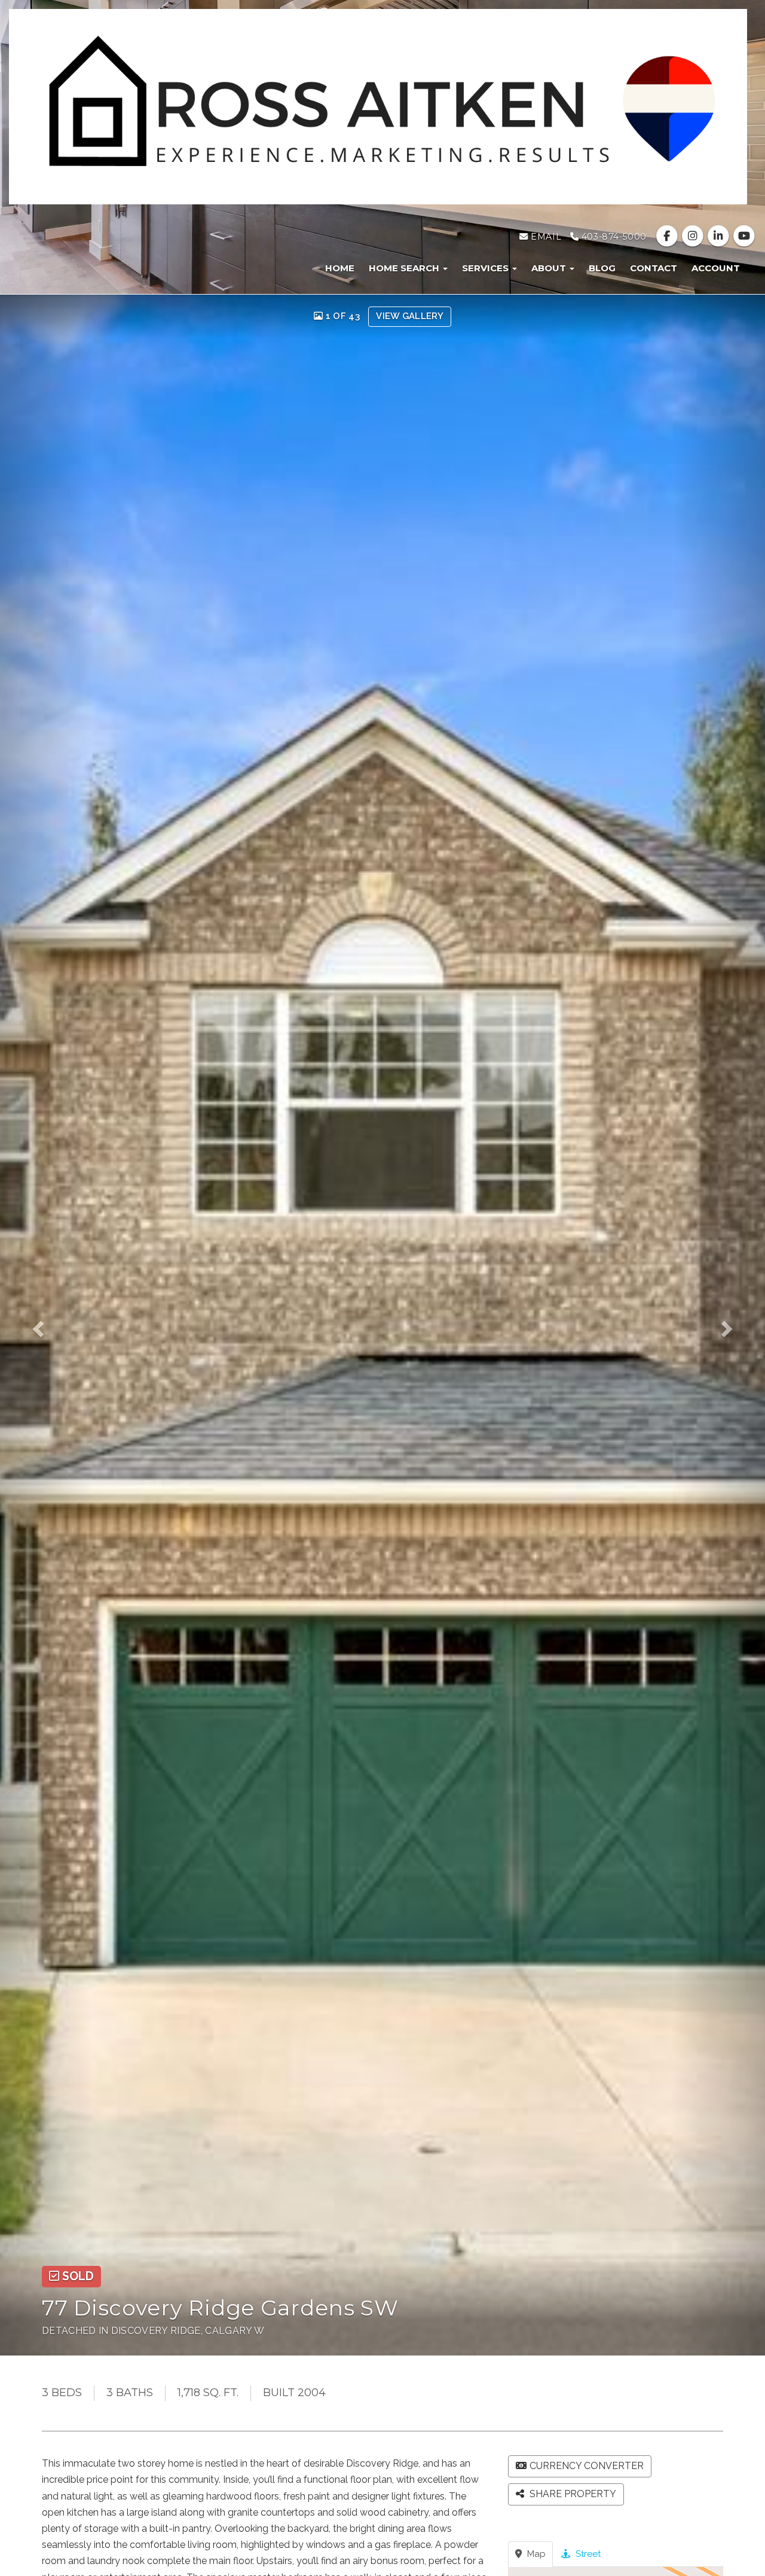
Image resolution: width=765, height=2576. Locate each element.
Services (486, 268)
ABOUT (550, 268)
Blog (602, 268)
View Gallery (410, 316)
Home (340, 268)
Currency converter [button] (587, 2466)
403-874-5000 (612, 237)
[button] (46, 1325)
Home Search (405, 268)
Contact (654, 268)
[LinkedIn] (720, 237)
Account (716, 268)
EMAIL (545, 237)
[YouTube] (744, 237)
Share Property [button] (572, 2494)
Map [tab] (535, 2554)
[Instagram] (694, 237)
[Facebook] (668, 237)
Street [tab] (587, 2554)
